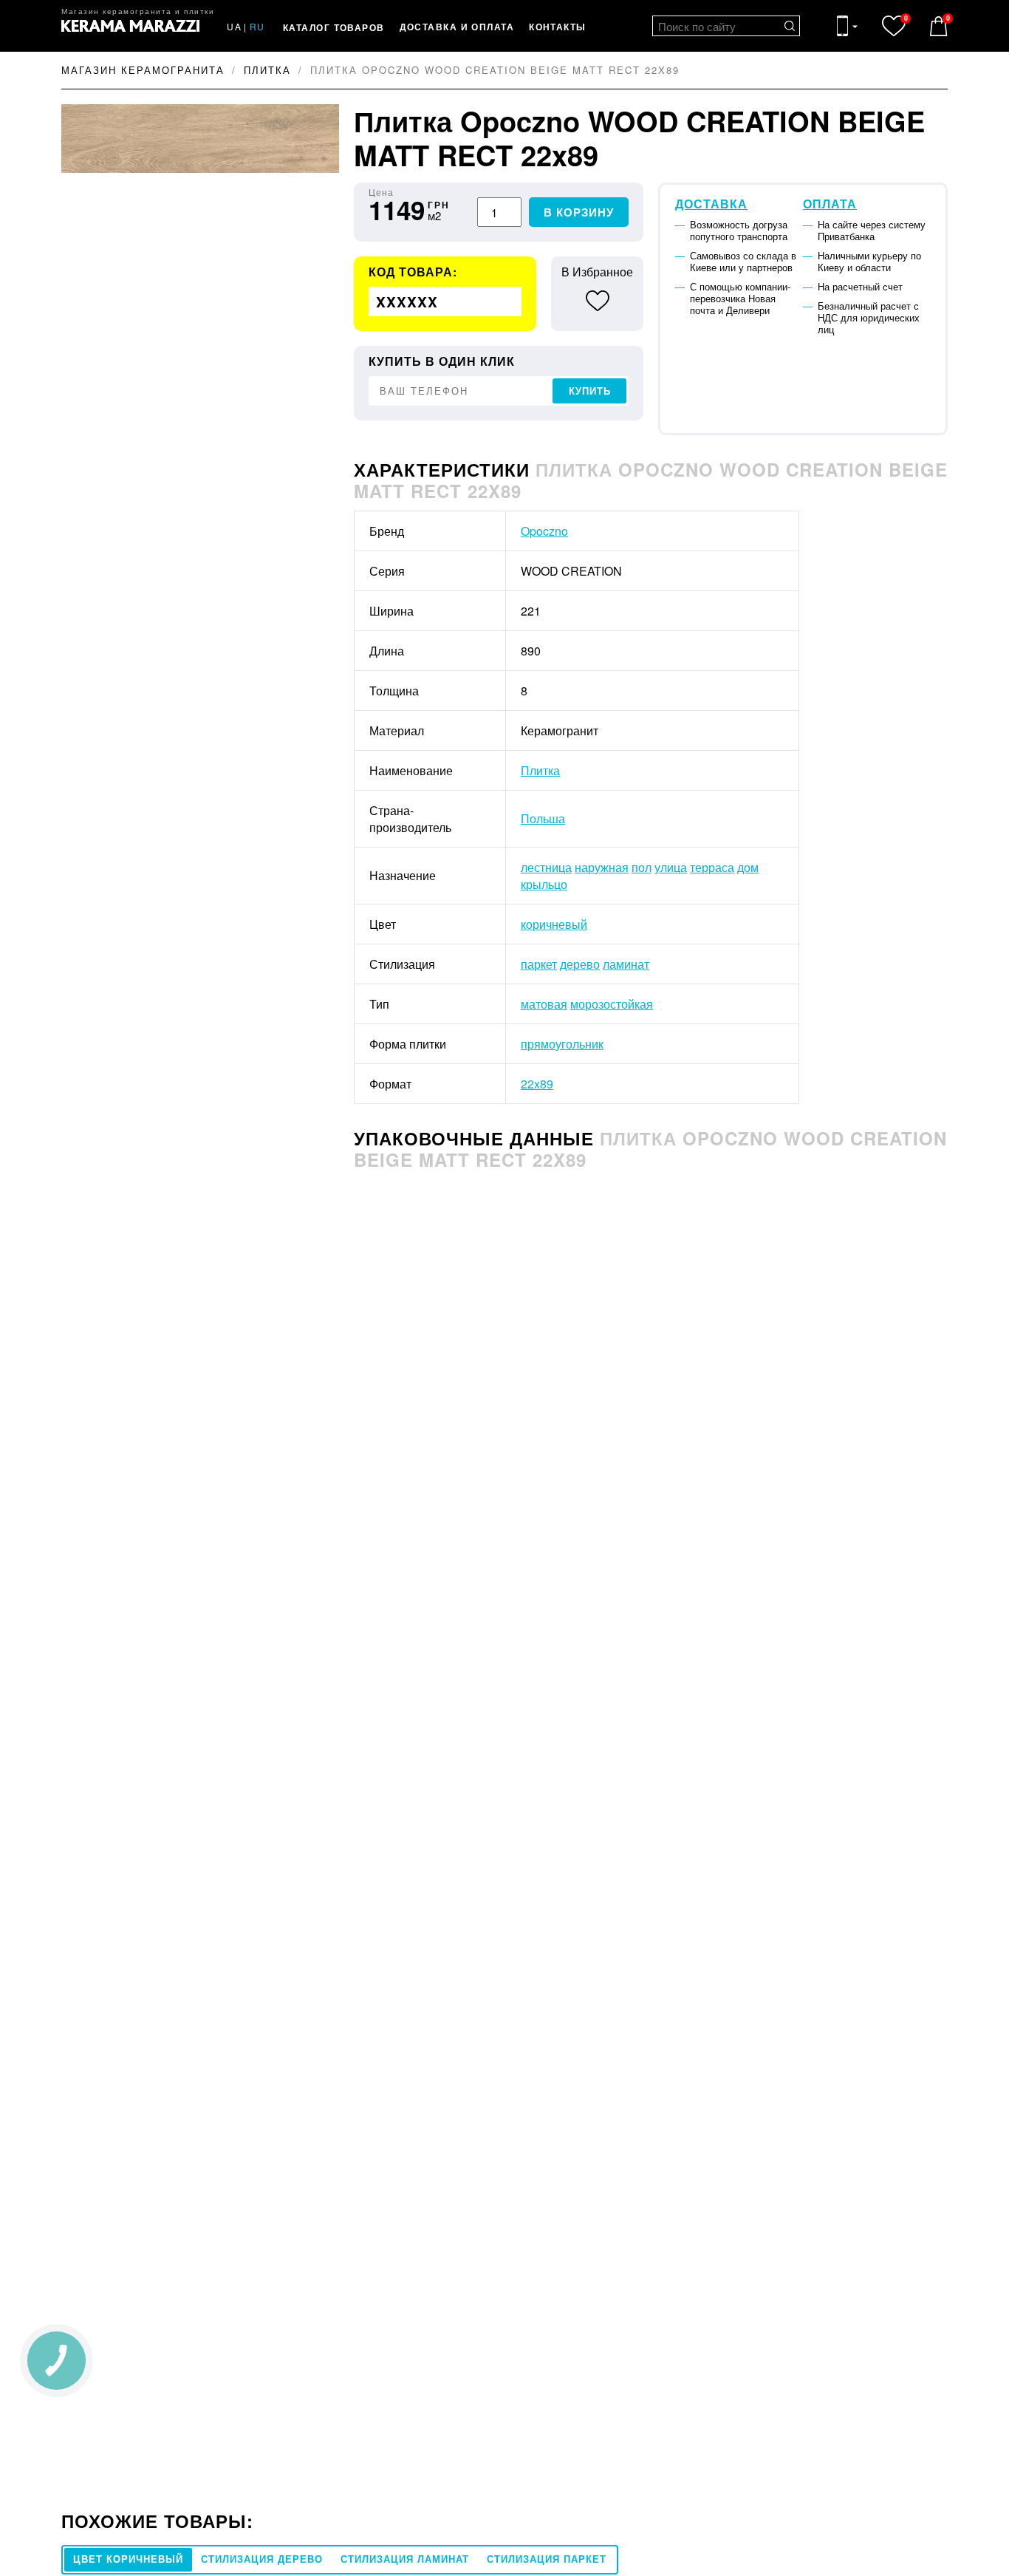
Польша (543, 818)
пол (642, 867)
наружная (602, 867)
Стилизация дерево (262, 2559)
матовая (544, 1004)
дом (748, 867)
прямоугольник (562, 1044)
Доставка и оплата (457, 27)
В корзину (579, 212)
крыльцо (544, 884)
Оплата (830, 204)
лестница (546, 867)
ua (234, 26)
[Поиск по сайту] (790, 26)
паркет (539, 964)
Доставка (711, 204)
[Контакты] (847, 26)
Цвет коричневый (128, 2559)
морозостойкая (612, 1004)
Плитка (540, 770)
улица (671, 867)
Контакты (558, 27)
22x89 (537, 1084)
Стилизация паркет (547, 2559)
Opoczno (544, 531)
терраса (712, 867)
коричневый (554, 924)
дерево (580, 964)
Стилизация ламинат (405, 2559)
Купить (590, 391)
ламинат (626, 964)
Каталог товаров (334, 27)
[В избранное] (597, 301)
